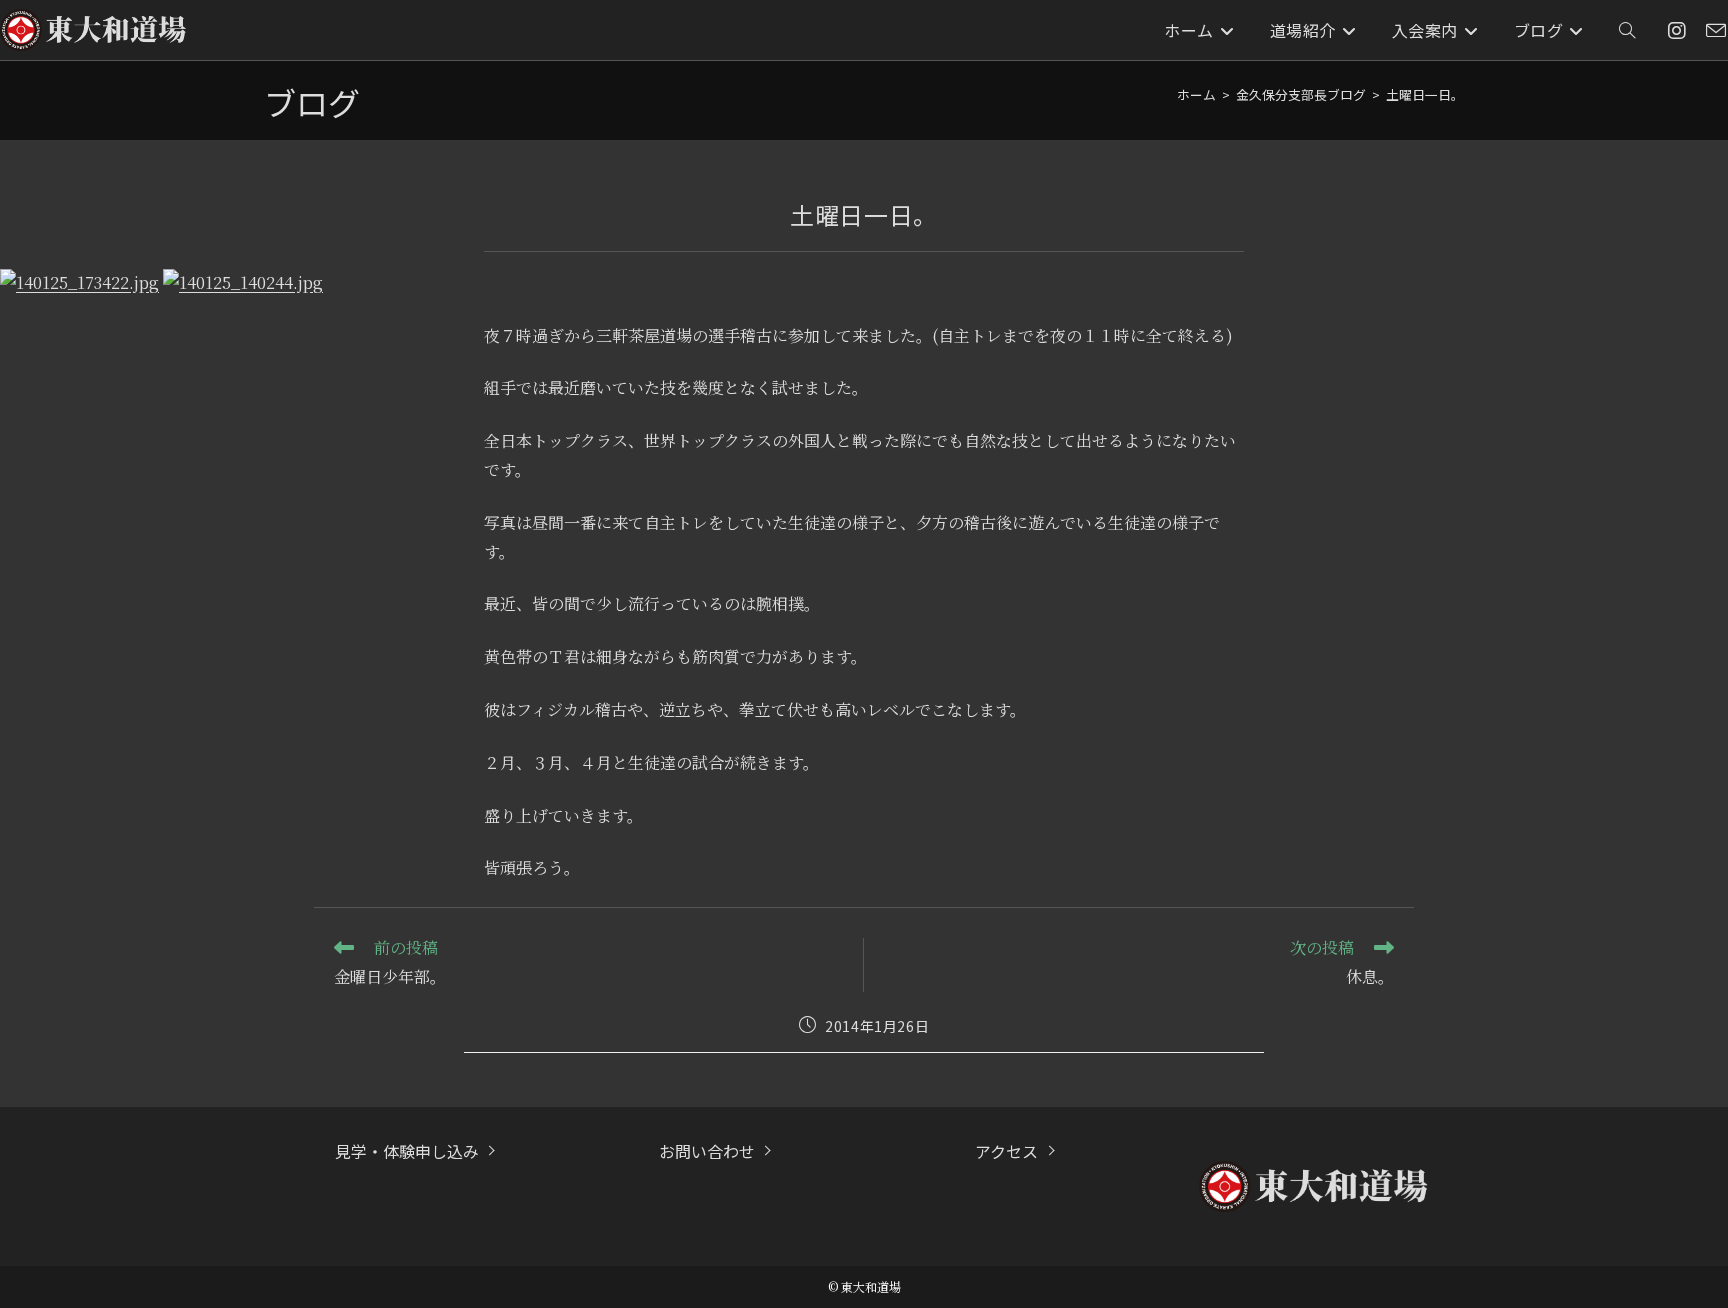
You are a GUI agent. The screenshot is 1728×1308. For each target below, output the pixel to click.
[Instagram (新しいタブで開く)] (1677, 30)
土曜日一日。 (1425, 94)
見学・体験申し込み (407, 1151)
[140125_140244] (243, 280)
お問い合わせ (707, 1151)
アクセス (1006, 1151)
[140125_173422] (79, 280)
